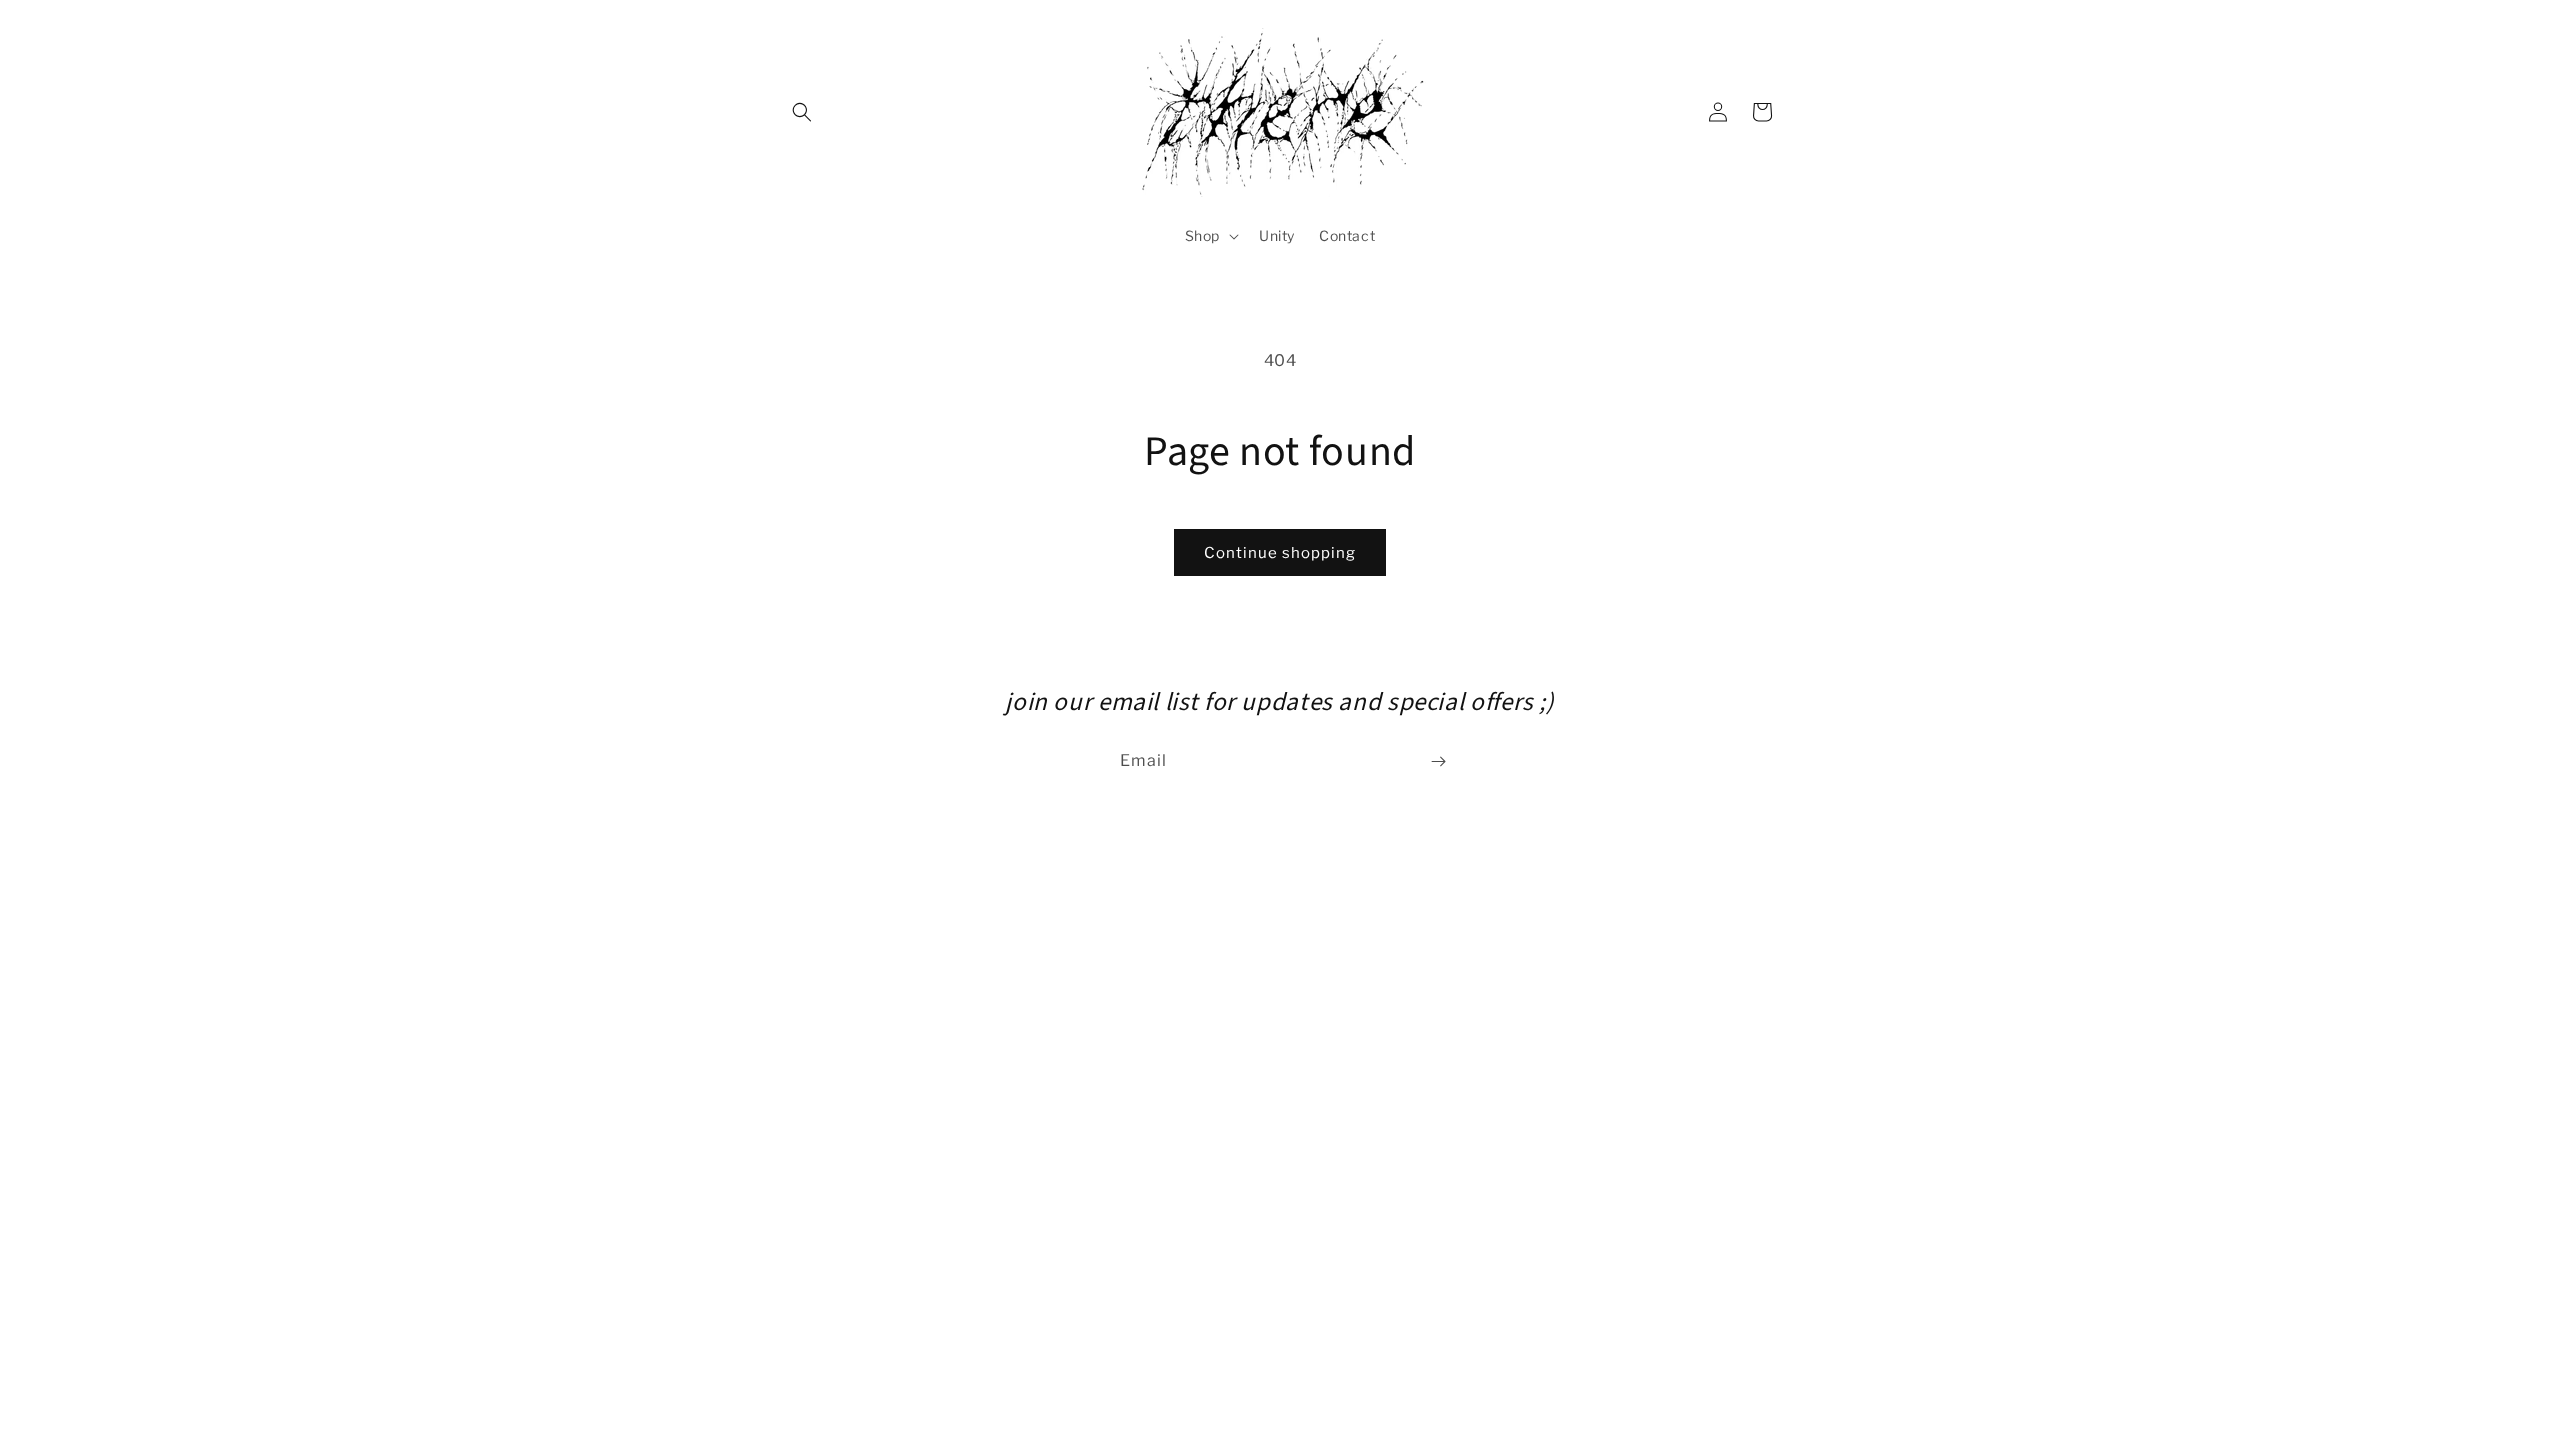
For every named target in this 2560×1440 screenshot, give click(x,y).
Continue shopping (1280, 553)
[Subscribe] (1438, 761)
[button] (802, 112)
